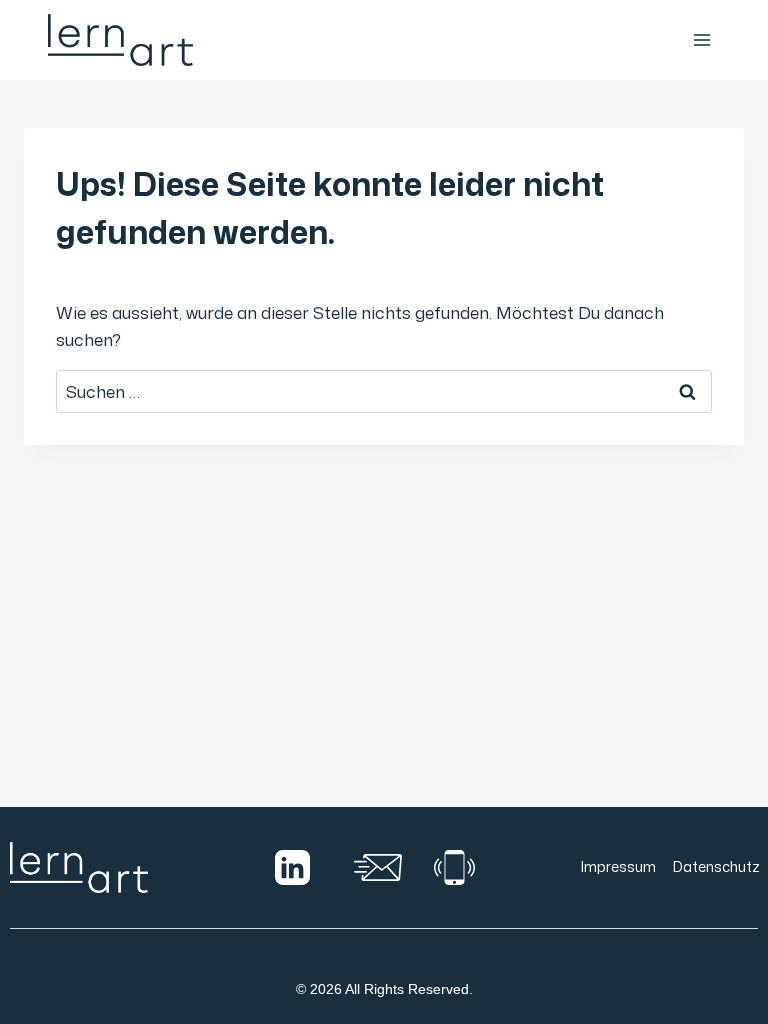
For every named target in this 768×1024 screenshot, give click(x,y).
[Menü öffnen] (701, 39)
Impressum (618, 866)
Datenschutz (716, 866)
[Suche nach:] (384, 391)
